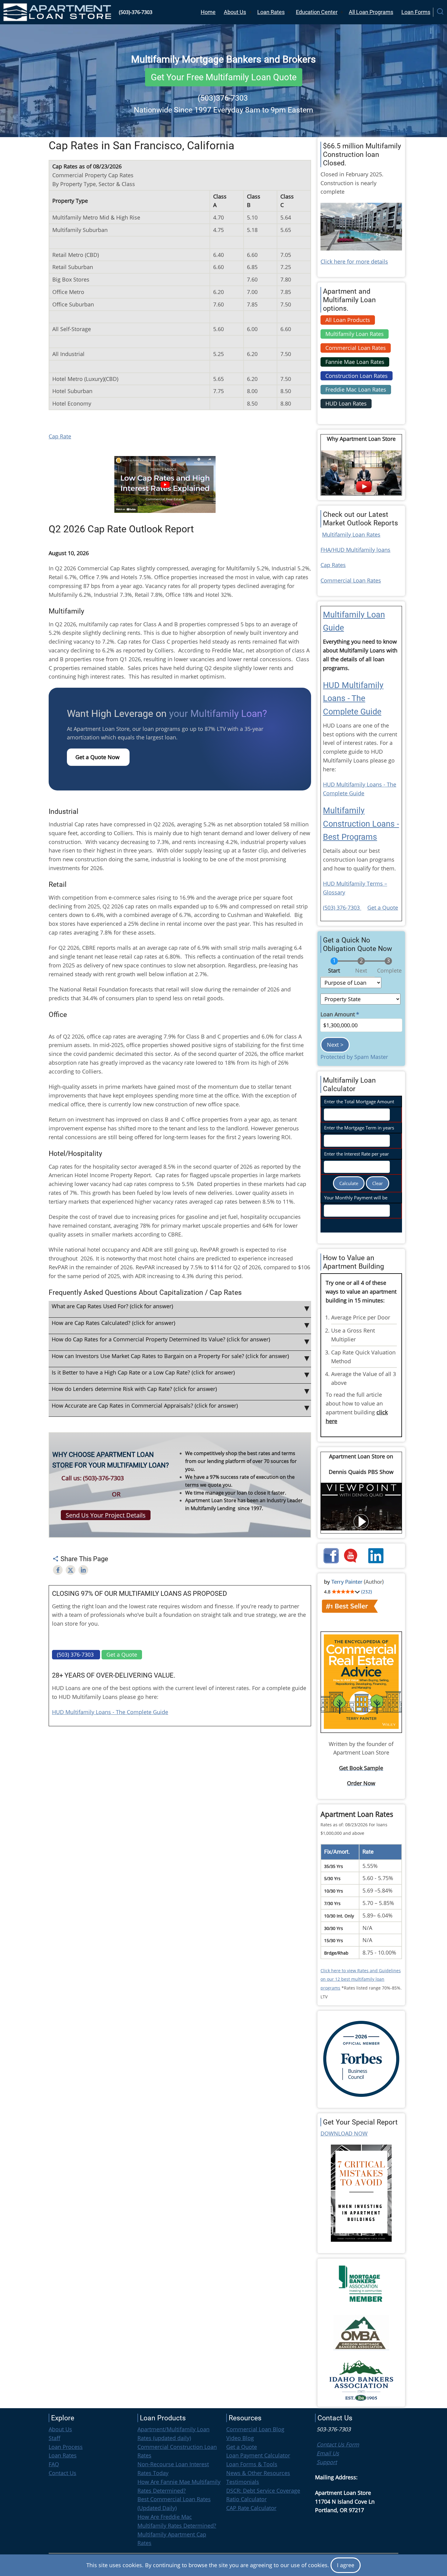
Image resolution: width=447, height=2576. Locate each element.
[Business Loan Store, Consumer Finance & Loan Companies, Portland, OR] (90, 2507)
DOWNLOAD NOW (344, 2133)
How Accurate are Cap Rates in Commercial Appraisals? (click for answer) (145, 1406)
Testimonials (243, 2482)
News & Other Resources (258, 2473)
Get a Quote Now (98, 757)
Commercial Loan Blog (255, 2429)
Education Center (317, 12)
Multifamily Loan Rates (351, 534)
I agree (346, 2565)
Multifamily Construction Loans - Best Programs (361, 824)
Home (208, 12)
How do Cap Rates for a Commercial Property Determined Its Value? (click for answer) (161, 1339)
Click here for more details (354, 261)
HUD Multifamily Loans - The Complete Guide (110, 1712)
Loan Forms (416, 12)
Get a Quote (383, 908)
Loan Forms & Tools (252, 2464)
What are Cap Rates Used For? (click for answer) (112, 1306)
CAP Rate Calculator (251, 2508)
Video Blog (240, 2438)
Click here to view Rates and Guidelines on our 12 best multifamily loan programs (361, 1979)
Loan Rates (271, 12)
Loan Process (66, 2447)
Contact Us (62, 2473)
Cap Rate (60, 436)
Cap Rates (333, 565)
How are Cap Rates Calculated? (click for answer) (113, 1323)
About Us (235, 12)
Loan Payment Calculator (258, 2455)
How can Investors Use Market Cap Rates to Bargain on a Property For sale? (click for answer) (170, 1356)
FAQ (54, 2464)
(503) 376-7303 (342, 908)
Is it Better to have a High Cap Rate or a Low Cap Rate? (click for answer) (143, 1372)
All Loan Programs (371, 12)
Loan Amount (338, 1014)
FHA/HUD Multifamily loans (355, 550)
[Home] (58, 12)
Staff (54, 2438)
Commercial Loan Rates (351, 580)
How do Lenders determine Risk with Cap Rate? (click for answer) (134, 1389)
